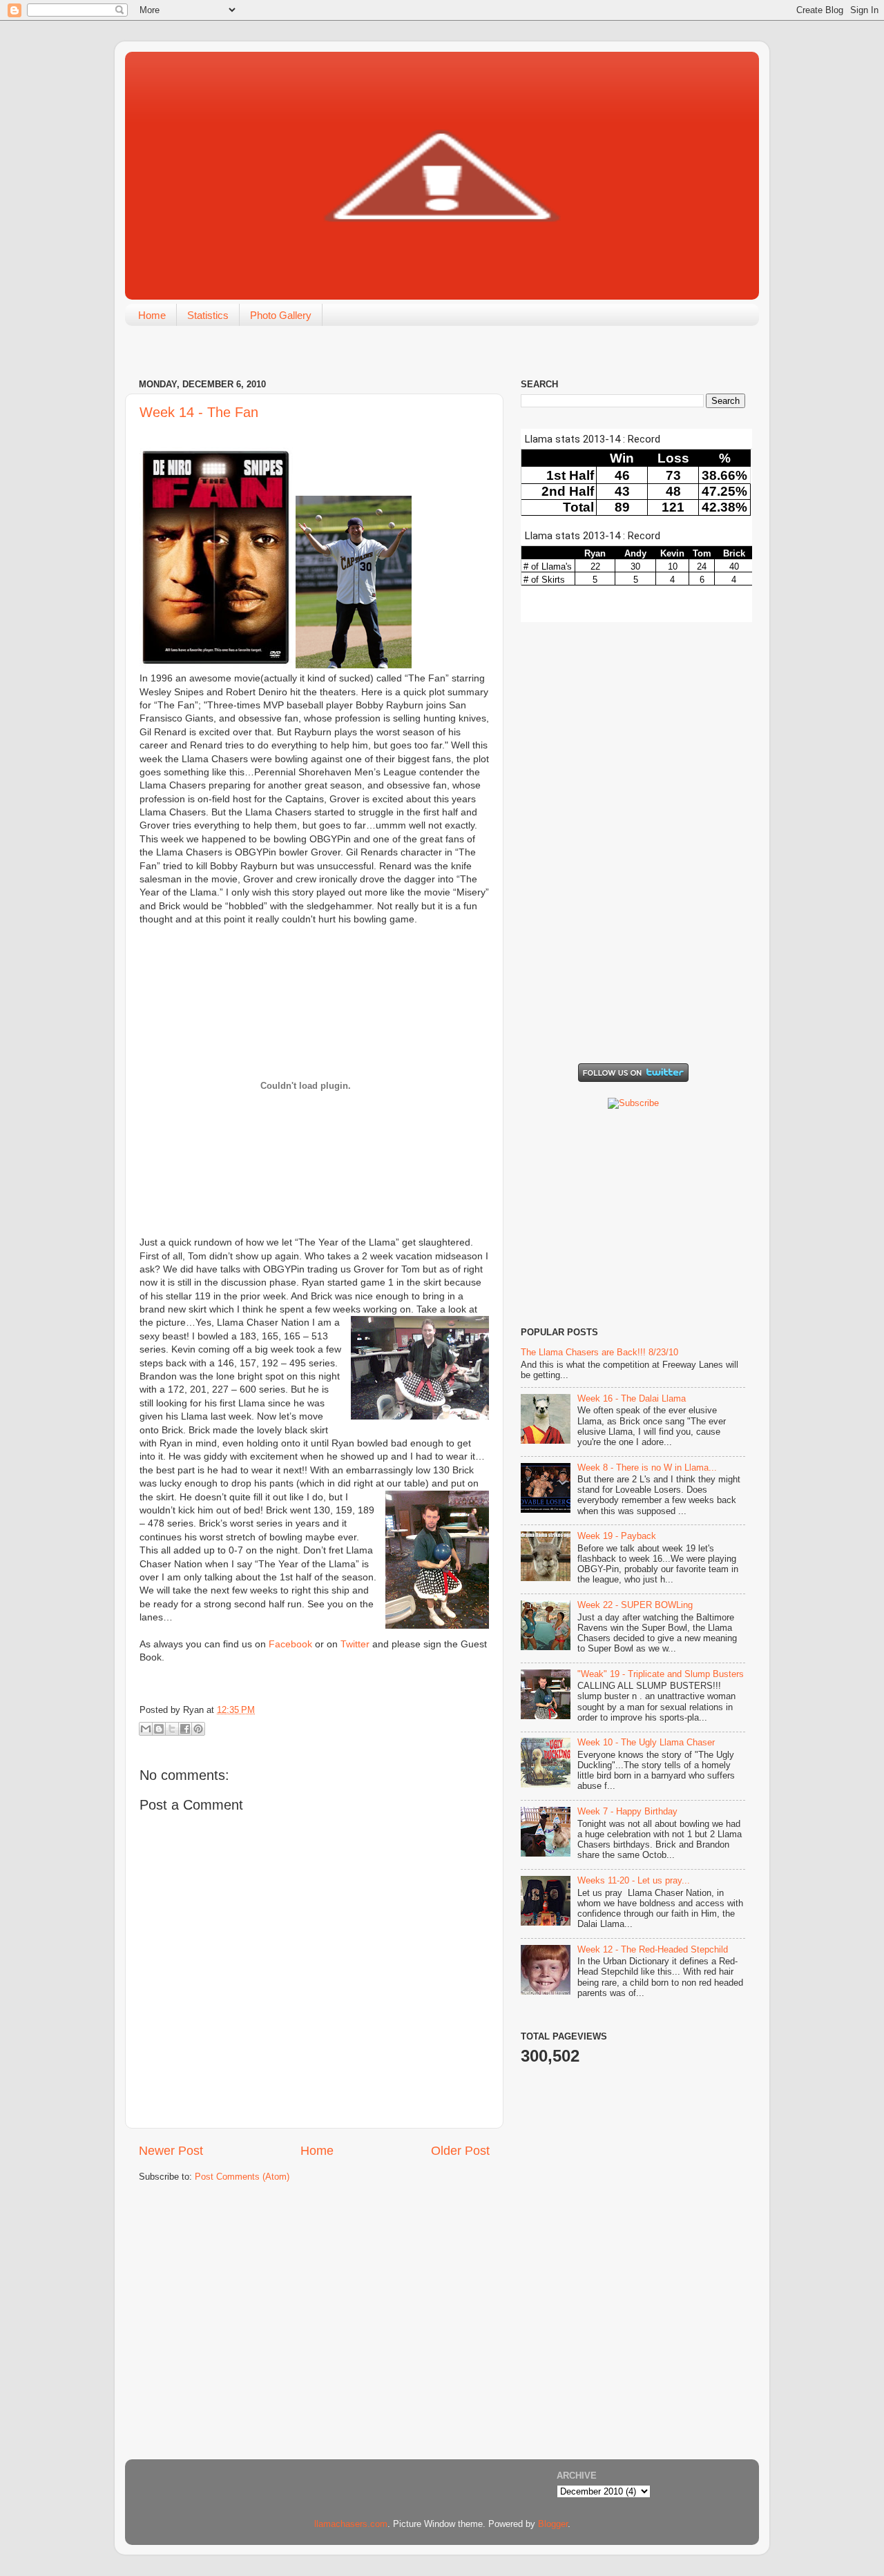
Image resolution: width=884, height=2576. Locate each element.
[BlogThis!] (159, 1729)
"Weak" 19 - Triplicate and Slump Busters (661, 1674)
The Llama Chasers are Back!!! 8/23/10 (599, 1353)
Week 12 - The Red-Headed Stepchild (653, 1950)
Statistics (208, 315)
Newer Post (171, 2151)
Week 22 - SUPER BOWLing (635, 1605)
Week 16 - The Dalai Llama (632, 1399)
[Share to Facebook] (185, 1729)
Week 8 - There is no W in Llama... (647, 1468)
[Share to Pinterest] (198, 1729)
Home (152, 315)
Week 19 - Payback (617, 1536)
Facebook (290, 1644)
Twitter (355, 1644)
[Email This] (146, 1729)
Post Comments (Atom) (242, 2177)
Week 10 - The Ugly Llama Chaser (646, 1743)
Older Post (460, 2151)
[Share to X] (172, 1729)
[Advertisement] (624, 952)
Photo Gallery (281, 315)
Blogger (553, 2524)
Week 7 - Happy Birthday (627, 1812)
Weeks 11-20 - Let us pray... (634, 1881)
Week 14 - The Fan (199, 412)
